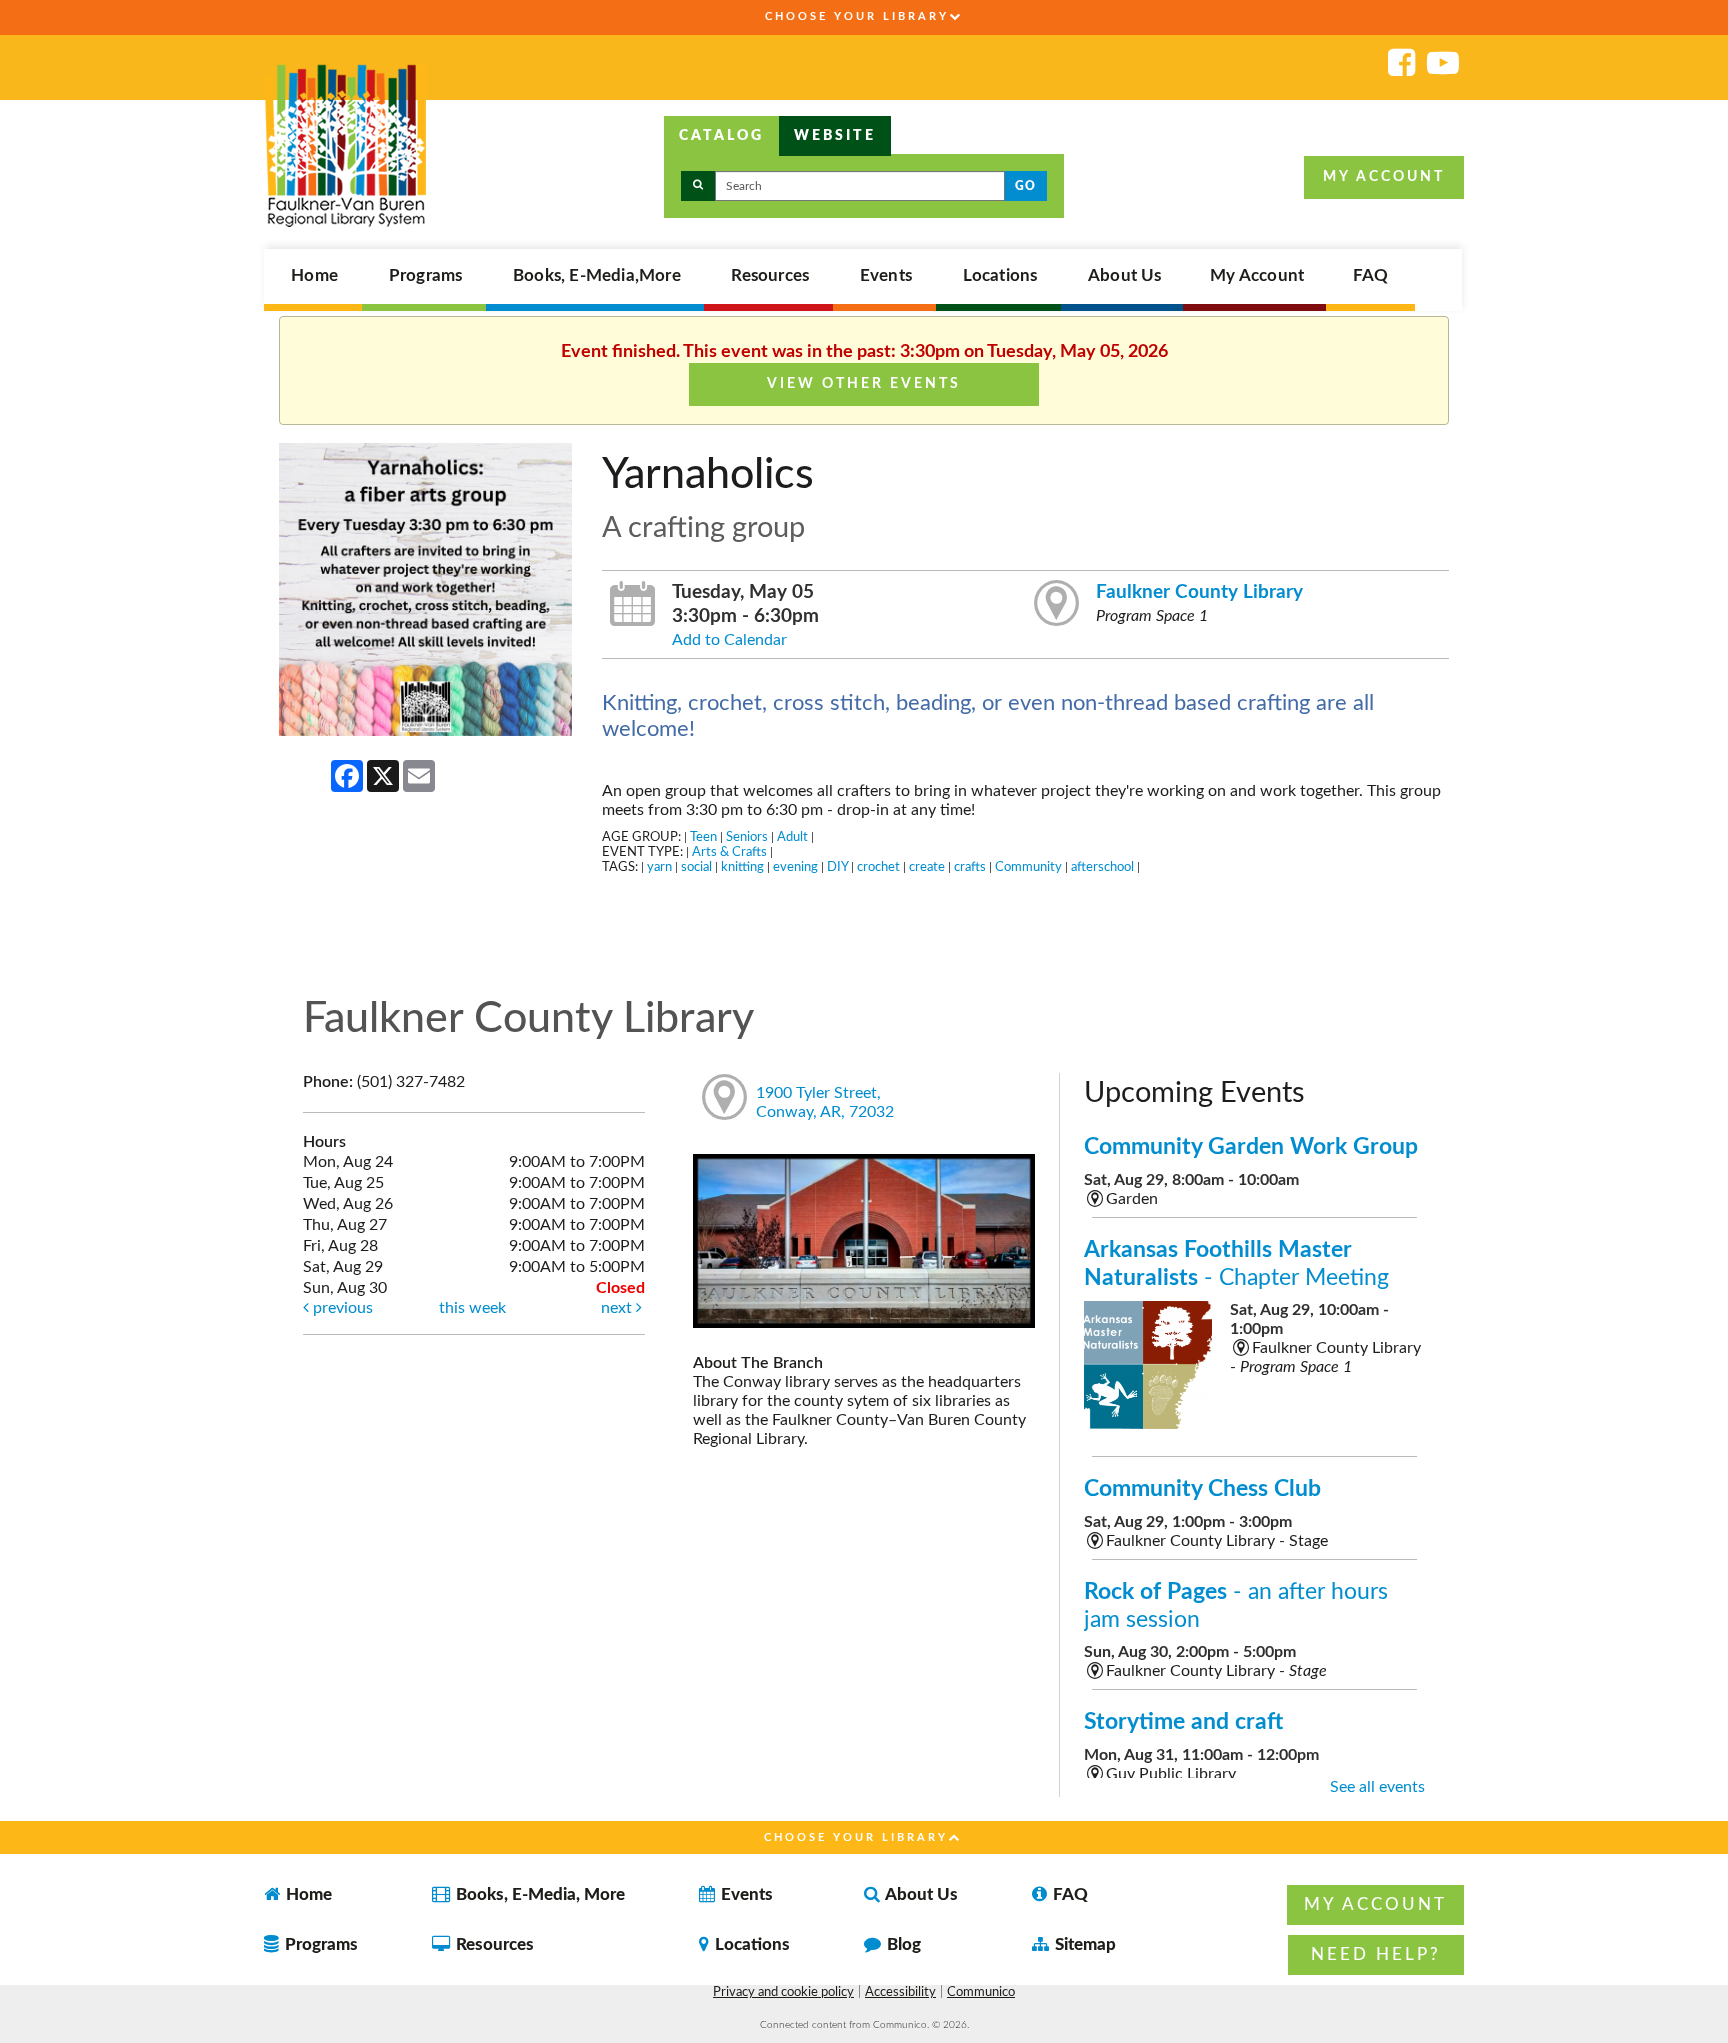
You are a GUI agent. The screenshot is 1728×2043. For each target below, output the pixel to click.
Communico (981, 1992)
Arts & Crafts (729, 852)
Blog (902, 1944)
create (927, 867)
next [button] (618, 1308)
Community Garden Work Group (1251, 1146)
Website (835, 136)
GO (1025, 186)
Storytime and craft (1183, 1721)
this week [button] (472, 1308)
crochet (878, 867)
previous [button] (341, 1308)
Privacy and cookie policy (783, 1992)
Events (886, 276)
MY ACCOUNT (1384, 177)
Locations (1000, 276)
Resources (770, 276)
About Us (1125, 276)
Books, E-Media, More (538, 1894)
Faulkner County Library (1199, 592)
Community (1028, 867)
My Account (1257, 276)
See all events (1377, 1787)
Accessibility (900, 1992)
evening (795, 867)
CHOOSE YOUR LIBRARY (857, 16)
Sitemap (1083, 1944)
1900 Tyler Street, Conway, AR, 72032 (825, 1102)
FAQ (1371, 276)
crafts (970, 867)
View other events (864, 384)
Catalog (721, 136)
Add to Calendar (729, 640)
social (696, 867)
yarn (659, 867)
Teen (703, 837)
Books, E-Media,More (597, 276)
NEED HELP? (1376, 1954)
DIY (837, 867)
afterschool (1102, 867)
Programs (426, 276)
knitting (742, 867)
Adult (792, 837)
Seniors (747, 837)
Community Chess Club (1202, 1488)
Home (314, 276)
